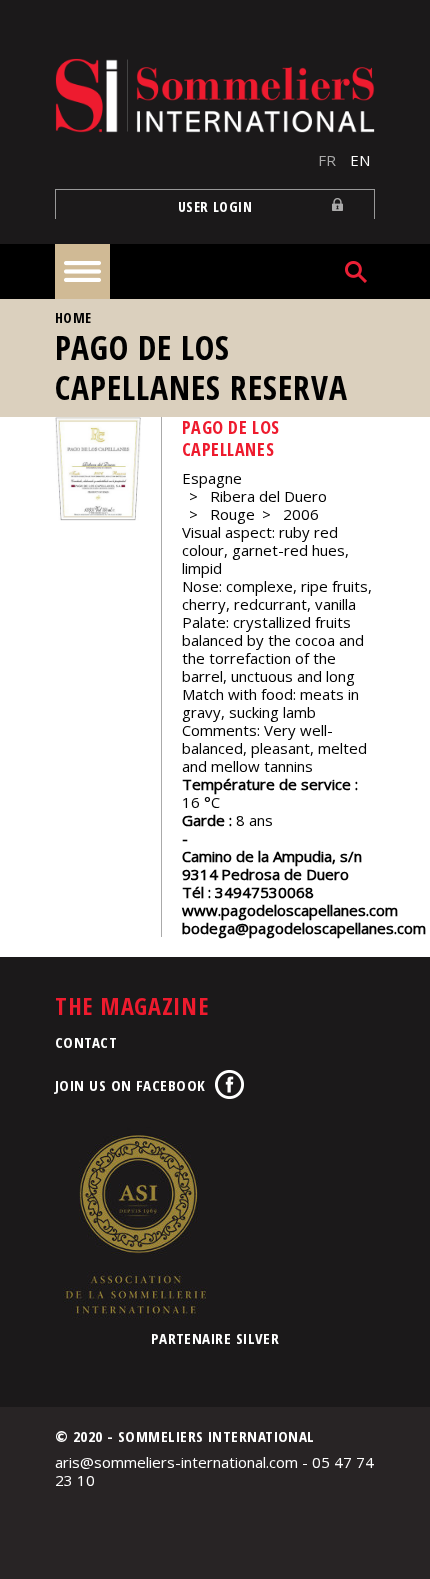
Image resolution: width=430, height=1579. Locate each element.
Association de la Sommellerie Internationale (135, 1224)
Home (73, 317)
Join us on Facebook (130, 1085)
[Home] (215, 95)
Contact (86, 1042)
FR (327, 160)
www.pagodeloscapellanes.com (290, 910)
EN (360, 160)
